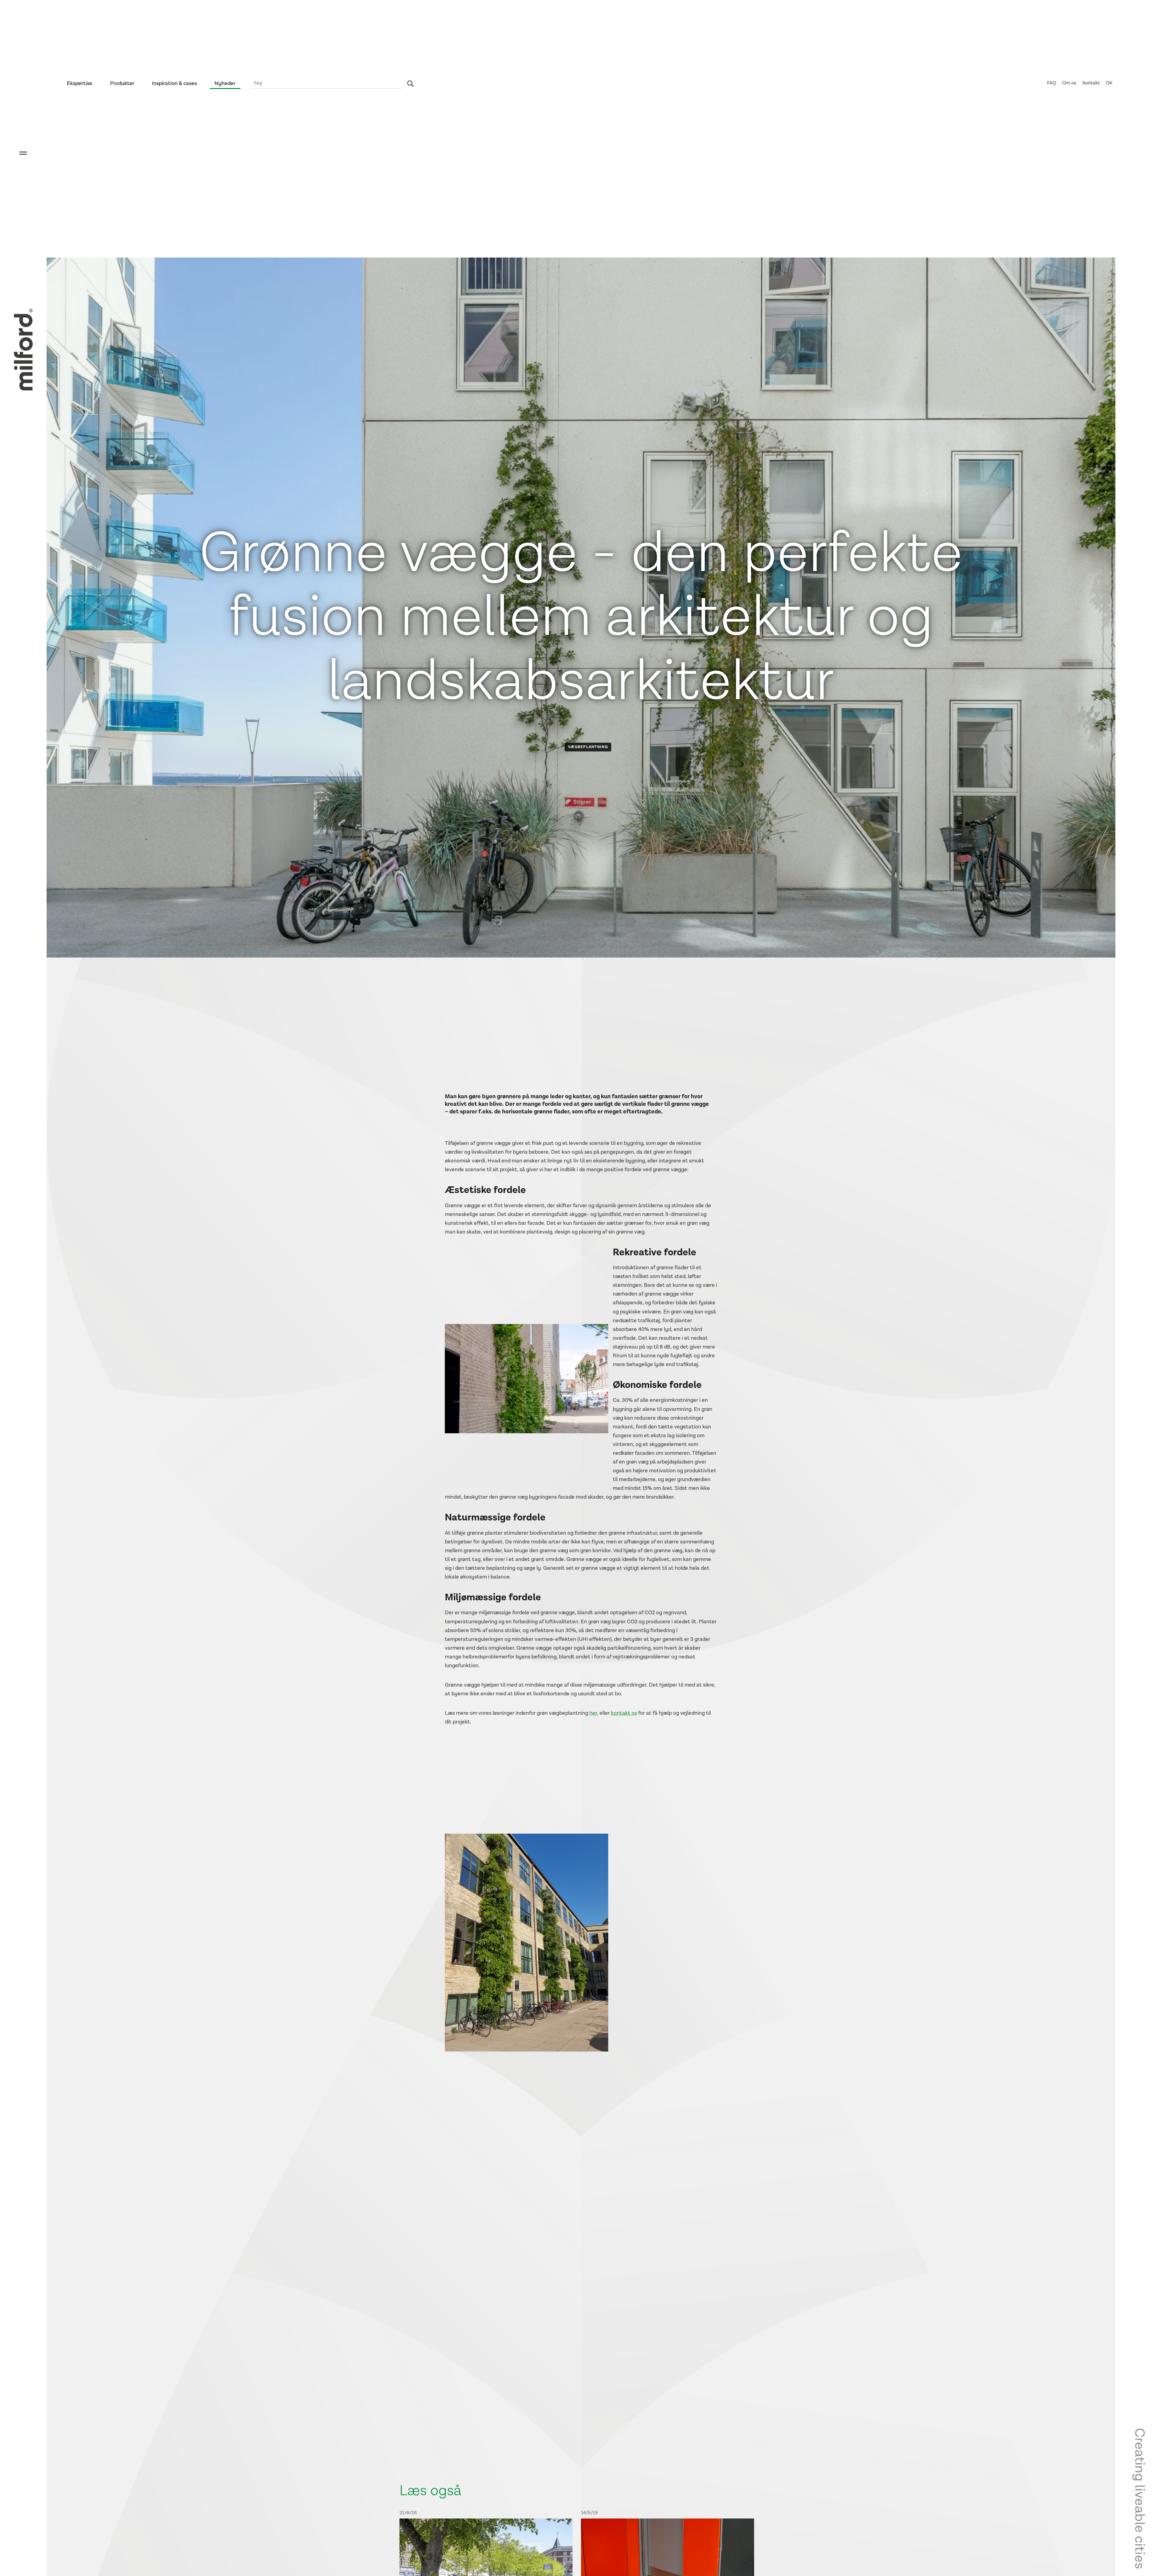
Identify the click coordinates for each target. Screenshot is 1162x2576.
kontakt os (624, 1713)
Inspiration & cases (174, 83)
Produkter (122, 83)
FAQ (1052, 83)
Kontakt (1091, 83)
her (593, 1713)
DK (1109, 83)
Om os (1069, 83)
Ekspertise (80, 83)
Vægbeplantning (588, 747)
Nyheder (225, 83)
